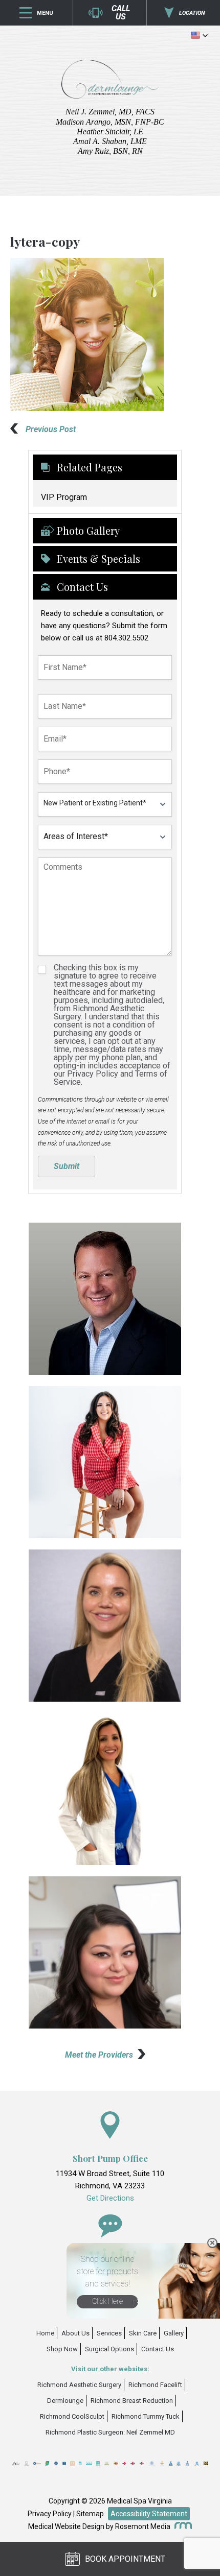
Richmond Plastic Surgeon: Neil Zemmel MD (110, 2432)
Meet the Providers (99, 2055)
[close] (212, 2243)
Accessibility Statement (149, 2514)
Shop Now (62, 2349)
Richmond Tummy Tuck (146, 2416)
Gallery (174, 2333)
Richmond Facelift (155, 2385)
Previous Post (51, 429)
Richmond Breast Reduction (132, 2401)
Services (109, 2333)
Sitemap (90, 2514)
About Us (75, 2333)
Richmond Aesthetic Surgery (79, 2385)
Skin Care (143, 2333)
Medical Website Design (66, 2526)
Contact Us (158, 2349)
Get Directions (110, 2198)
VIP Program (64, 497)
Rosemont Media (143, 2526)
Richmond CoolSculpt (72, 2416)
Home (45, 2333)
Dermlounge (65, 2401)
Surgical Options (109, 2349)
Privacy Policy (50, 2514)
